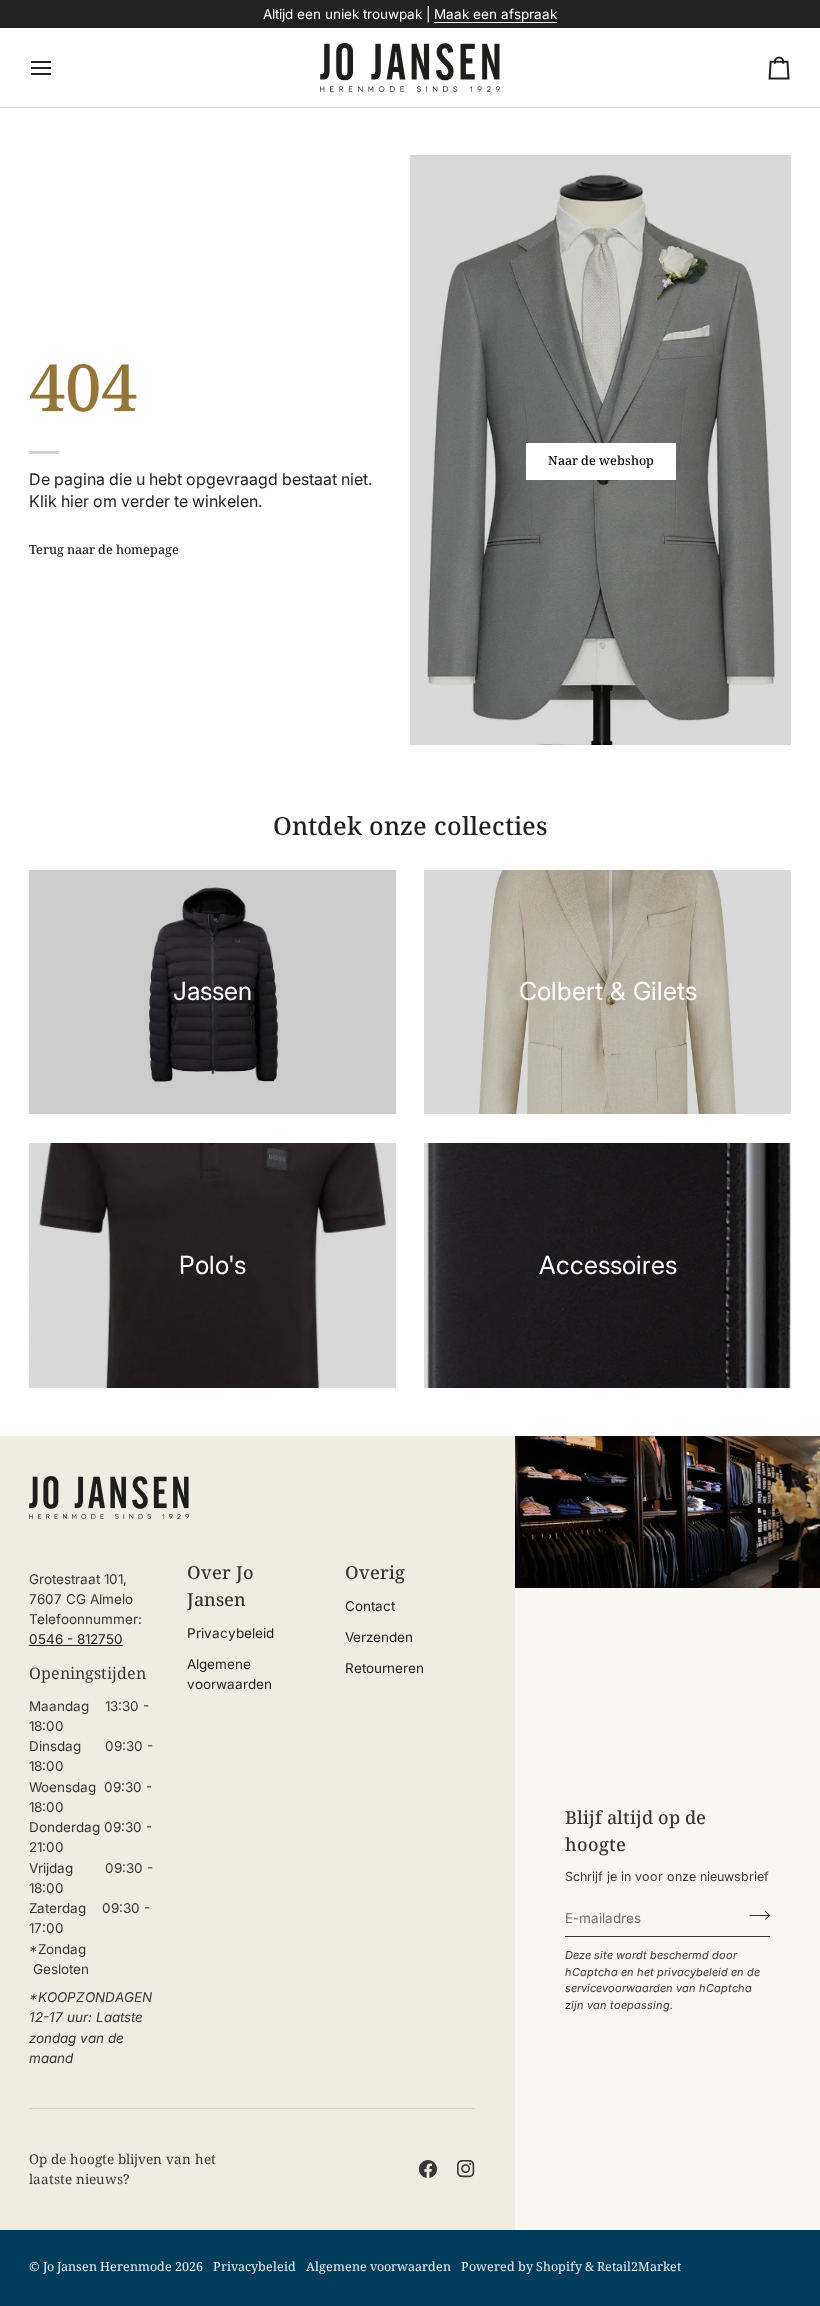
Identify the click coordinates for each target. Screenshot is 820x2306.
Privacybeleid (230, 1633)
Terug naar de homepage (104, 549)
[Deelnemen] (753, 1915)
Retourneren (384, 1668)
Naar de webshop (601, 460)
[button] (94, 1564)
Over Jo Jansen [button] (220, 1585)
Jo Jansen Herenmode (107, 2266)
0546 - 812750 (76, 1639)
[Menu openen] (59, 67)
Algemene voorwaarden (378, 2266)
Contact (370, 1606)
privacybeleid (692, 1972)
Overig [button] (375, 1572)
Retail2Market (639, 2266)
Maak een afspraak (495, 14)
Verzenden (379, 1637)
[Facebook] (428, 2169)
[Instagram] (466, 2169)
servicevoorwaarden (619, 1988)
